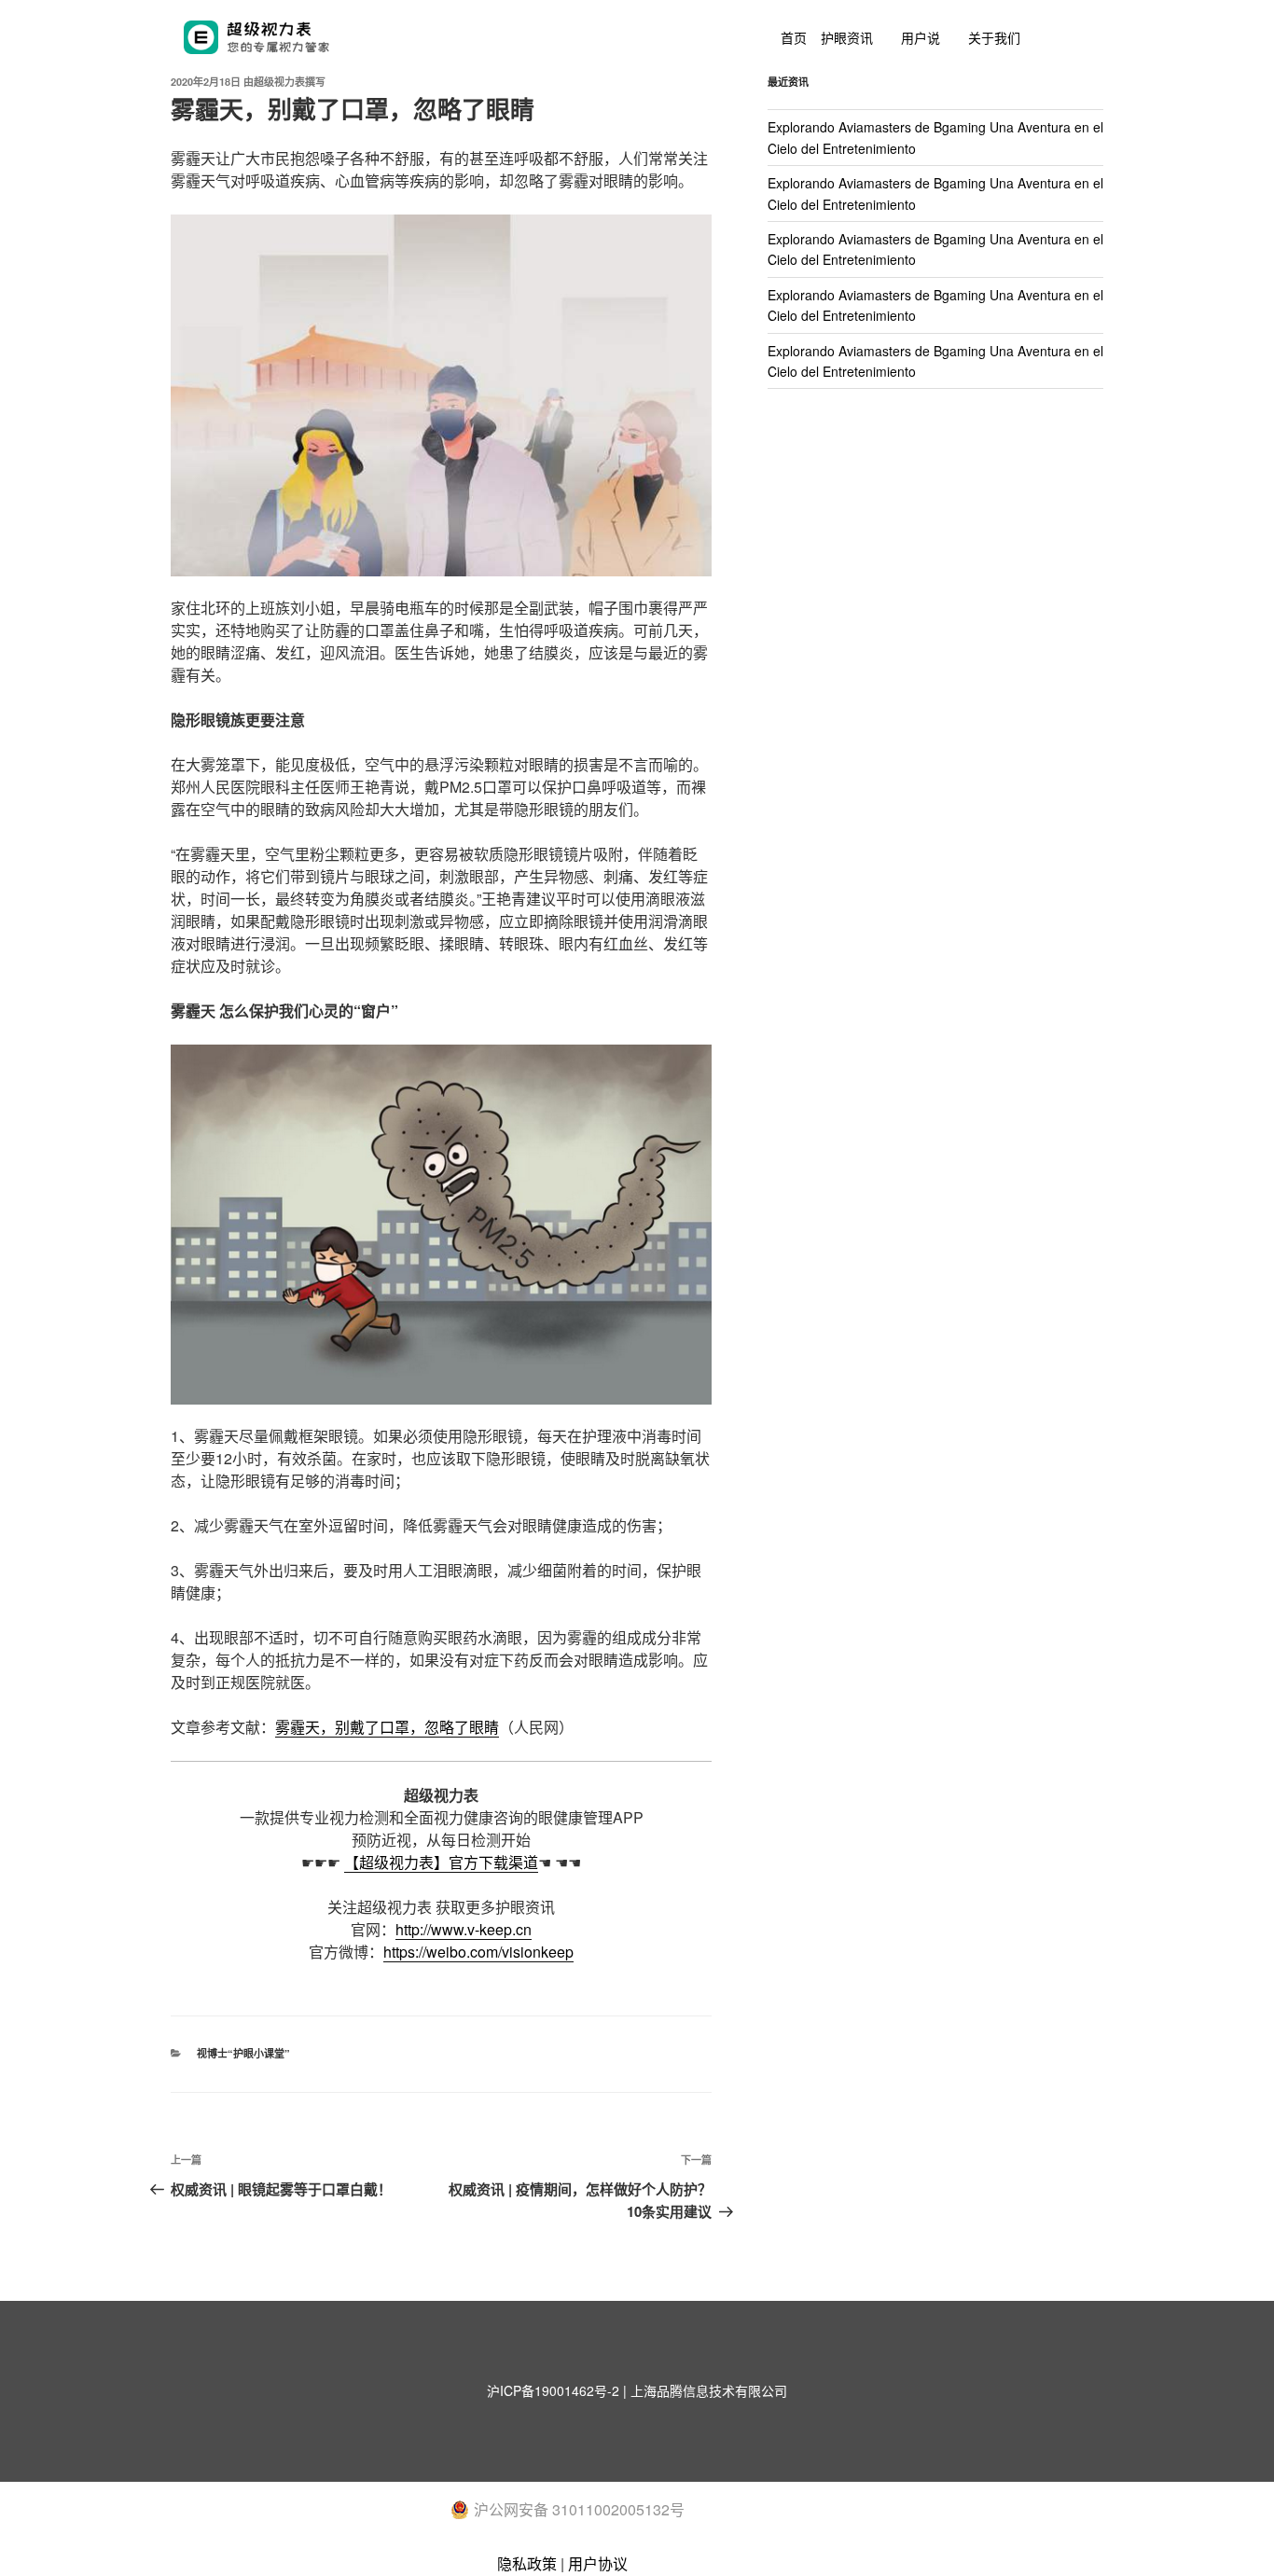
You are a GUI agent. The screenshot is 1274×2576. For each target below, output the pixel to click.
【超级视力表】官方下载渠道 (441, 1862)
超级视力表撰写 (290, 82)
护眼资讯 (847, 37)
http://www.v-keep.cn (464, 1929)
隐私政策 (527, 2563)
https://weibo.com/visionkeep (478, 1952)
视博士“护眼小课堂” (243, 2053)
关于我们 (994, 37)
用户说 (921, 37)
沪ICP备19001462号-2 (553, 2390)
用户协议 (598, 2563)
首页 (794, 37)
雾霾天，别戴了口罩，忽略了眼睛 (387, 1727)
